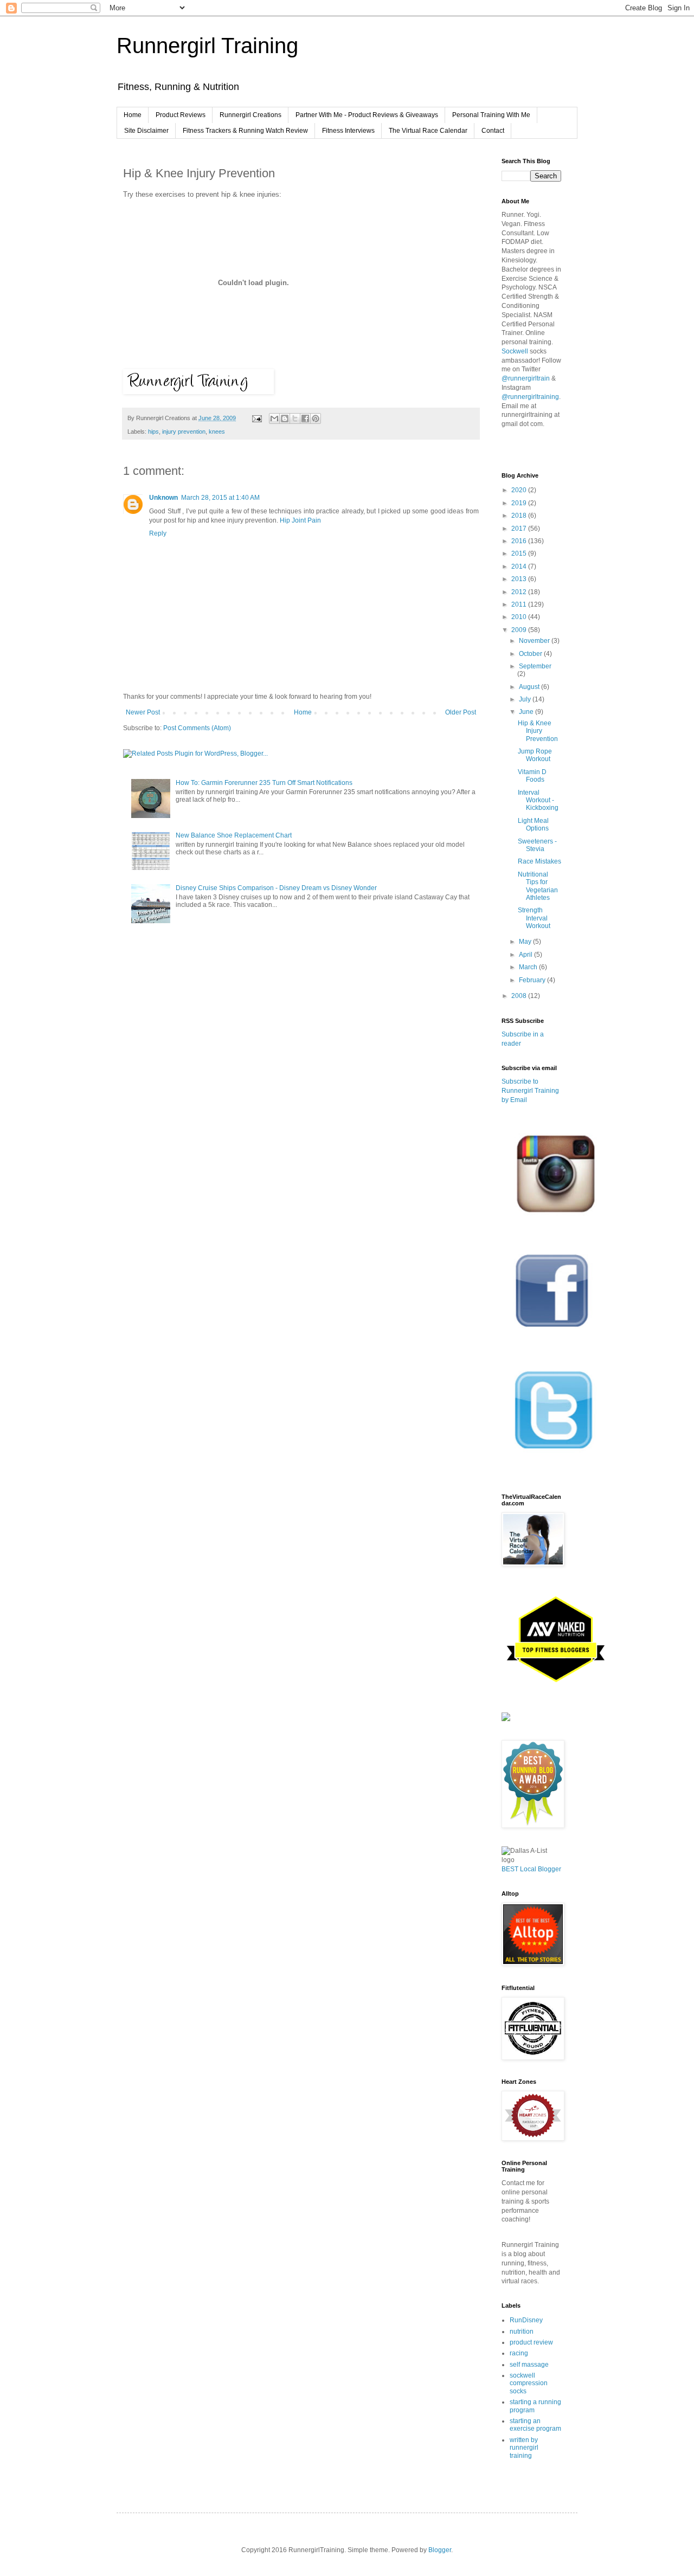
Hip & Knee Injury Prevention (538, 731)
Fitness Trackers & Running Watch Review (245, 131)
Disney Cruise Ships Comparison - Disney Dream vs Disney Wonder (276, 888)
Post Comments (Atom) (197, 728)
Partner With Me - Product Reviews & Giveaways (367, 115)
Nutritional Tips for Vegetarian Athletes (538, 886)
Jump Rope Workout (535, 755)
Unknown (163, 498)
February (533, 980)
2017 (520, 529)
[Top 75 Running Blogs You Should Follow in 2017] (506, 1719)
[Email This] (274, 418)
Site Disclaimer (146, 131)
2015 (520, 553)
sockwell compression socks (529, 2383)
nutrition (522, 2332)
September (535, 666)
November (535, 641)
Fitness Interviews (348, 131)
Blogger (440, 2550)
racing (519, 2353)
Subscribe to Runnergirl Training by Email (530, 1091)
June (527, 712)
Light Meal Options (533, 825)
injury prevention (184, 432)
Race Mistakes (539, 861)
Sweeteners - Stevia (537, 845)
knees (217, 432)
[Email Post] (256, 418)
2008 (520, 996)
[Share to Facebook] (305, 418)
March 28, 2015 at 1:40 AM (220, 498)
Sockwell (515, 351)
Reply (158, 533)
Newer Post (143, 712)
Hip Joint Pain (300, 520)
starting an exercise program (535, 2425)
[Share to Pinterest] (316, 418)
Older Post (461, 712)
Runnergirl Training (207, 46)
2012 (520, 592)
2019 (520, 503)
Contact (493, 131)
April (526, 955)
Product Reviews (181, 115)
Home (133, 115)
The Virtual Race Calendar (428, 131)
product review (531, 2342)
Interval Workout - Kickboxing (538, 800)
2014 (520, 566)
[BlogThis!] (285, 418)
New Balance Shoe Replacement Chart (234, 835)
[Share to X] (295, 418)
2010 (520, 617)
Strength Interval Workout (534, 918)
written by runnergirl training (524, 2448)
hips (153, 432)
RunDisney (526, 2320)
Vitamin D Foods (532, 776)
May (526, 942)
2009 (520, 630)
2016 (520, 541)
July (526, 699)
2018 (520, 516)
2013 (520, 579)
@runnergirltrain (526, 378)
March (529, 967)
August (530, 687)
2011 (520, 604)
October (531, 654)
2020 (520, 490)
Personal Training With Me (491, 115)
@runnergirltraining (530, 397)
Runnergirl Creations (250, 115)
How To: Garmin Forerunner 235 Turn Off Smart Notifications (264, 783)
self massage (529, 2365)
